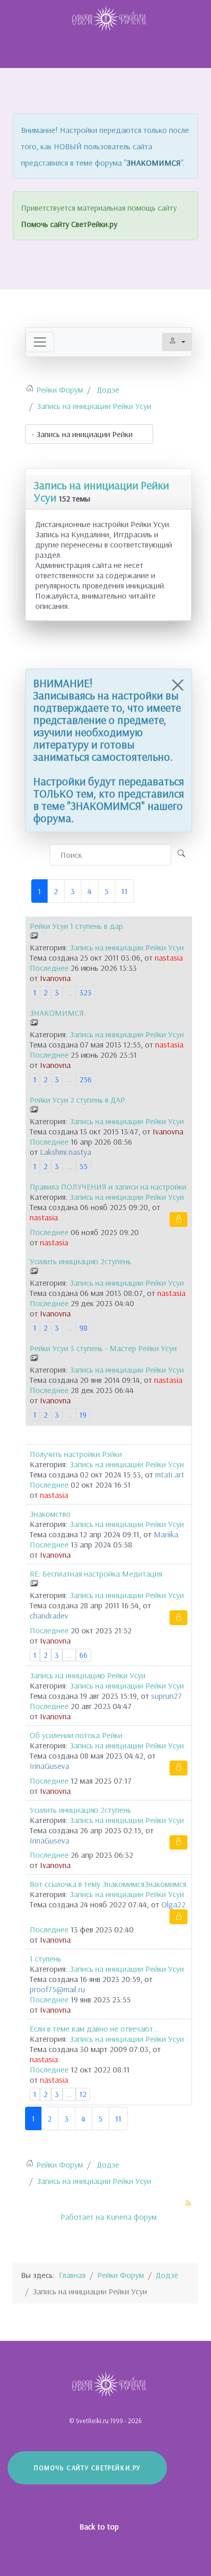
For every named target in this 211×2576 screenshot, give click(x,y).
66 (83, 1655)
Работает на (82, 2217)
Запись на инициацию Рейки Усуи (88, 1675)
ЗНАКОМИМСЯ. (58, 1013)
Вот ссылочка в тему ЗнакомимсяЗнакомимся (108, 1884)
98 (83, 1328)
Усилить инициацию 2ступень (80, 1261)
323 (86, 992)
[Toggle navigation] (40, 342)
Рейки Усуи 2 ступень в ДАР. (78, 1100)
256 (86, 1079)
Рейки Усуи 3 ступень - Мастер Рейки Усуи (103, 1348)
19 (83, 1415)
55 (83, 1166)
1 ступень (46, 1958)
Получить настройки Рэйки (76, 1454)
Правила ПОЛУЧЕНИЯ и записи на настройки (108, 1187)
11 (124, 891)
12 (83, 2094)
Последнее (49, 968)
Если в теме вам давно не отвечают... (94, 2028)
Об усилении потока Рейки (76, 1735)
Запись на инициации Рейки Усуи (101, 491)
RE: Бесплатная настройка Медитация (96, 1574)
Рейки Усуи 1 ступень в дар (76, 926)
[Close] (178, 685)
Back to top (100, 2526)
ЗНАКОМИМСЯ (154, 163)
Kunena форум (131, 2217)
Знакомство (50, 1514)
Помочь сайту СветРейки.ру (69, 224)
